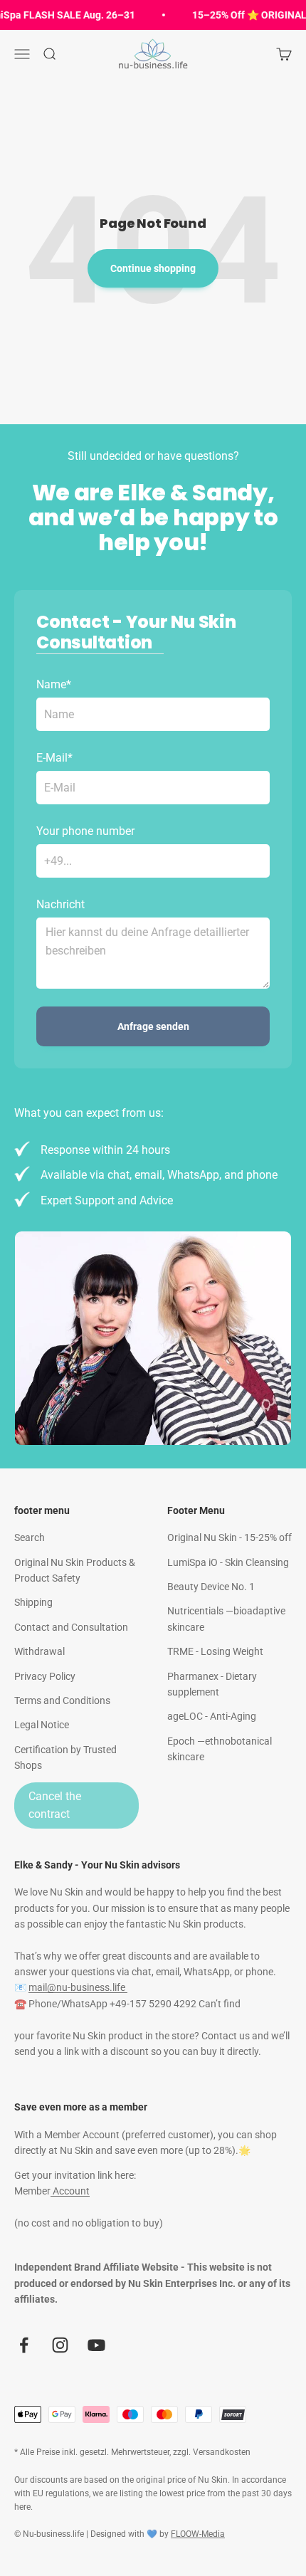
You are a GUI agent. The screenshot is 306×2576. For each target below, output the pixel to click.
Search (30, 1537)
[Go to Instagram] (60, 2345)
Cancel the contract (55, 1805)
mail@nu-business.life (78, 1987)
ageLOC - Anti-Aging (212, 1716)
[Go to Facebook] (24, 2345)
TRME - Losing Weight (215, 1651)
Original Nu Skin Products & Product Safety (75, 1570)
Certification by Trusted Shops (65, 1757)
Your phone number (85, 831)
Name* (54, 684)
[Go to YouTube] (96, 2345)
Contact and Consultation (71, 1627)
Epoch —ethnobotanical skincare (220, 1749)
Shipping (33, 1602)
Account (70, 2191)
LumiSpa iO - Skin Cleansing (228, 1562)
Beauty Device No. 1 (211, 1587)
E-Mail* (54, 758)
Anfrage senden (153, 1026)
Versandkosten (222, 2452)
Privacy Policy (45, 1676)
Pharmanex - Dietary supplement (212, 1684)
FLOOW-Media (198, 2534)
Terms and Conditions (62, 1700)
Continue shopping (153, 268)
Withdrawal (39, 1651)
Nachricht (60, 904)
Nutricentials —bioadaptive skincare (226, 1619)
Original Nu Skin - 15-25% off (229, 1537)
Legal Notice (42, 1725)
